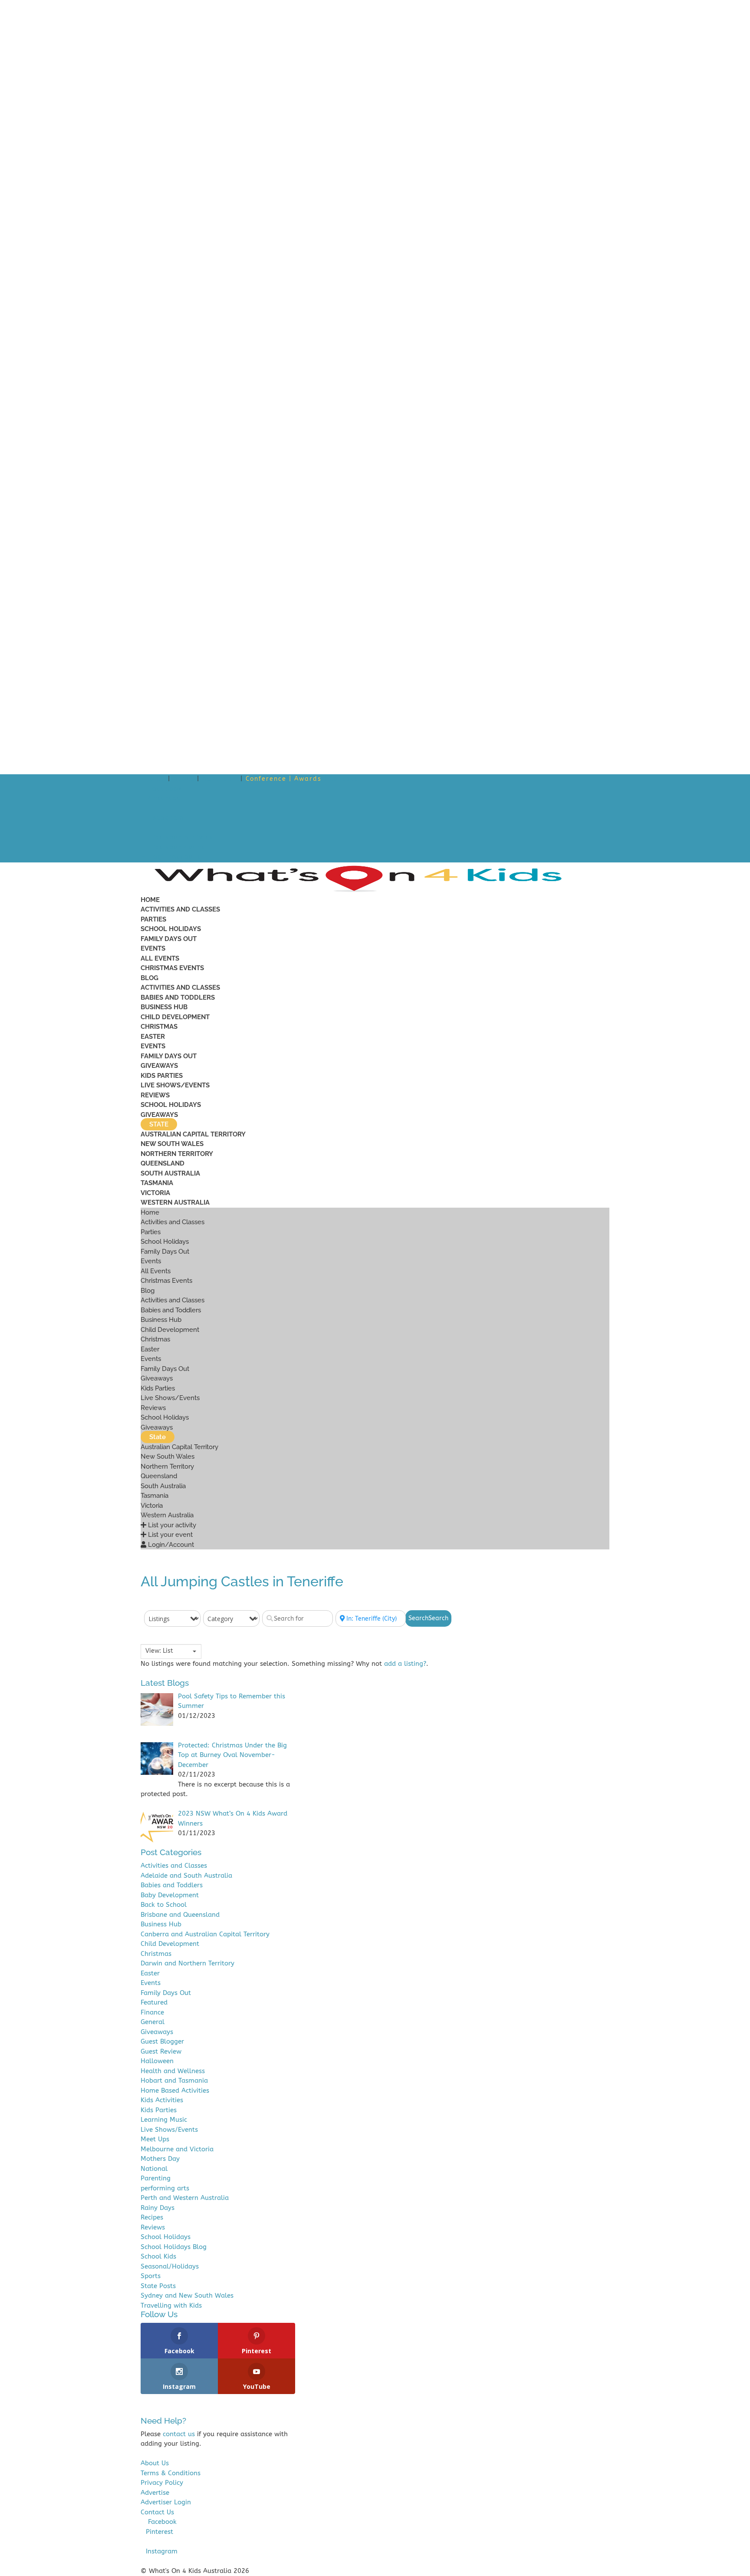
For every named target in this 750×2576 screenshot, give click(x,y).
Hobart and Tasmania (174, 2081)
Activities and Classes (180, 909)
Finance (152, 2012)
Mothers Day (160, 2159)
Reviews (155, 1095)
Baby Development (170, 1895)
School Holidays (171, 929)
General (153, 2022)
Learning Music (164, 2120)
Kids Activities (162, 2100)
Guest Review (161, 2051)
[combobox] (171, 1651)
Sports (151, 2276)
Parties (153, 919)
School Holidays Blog (174, 2247)
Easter (153, 1037)
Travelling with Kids (171, 2305)
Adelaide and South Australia (186, 1876)
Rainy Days (158, 2208)
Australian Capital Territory (193, 1134)
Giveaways (159, 1066)
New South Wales (172, 1144)
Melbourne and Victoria (177, 2149)
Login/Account (174, 857)
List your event (176, 847)
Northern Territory (177, 1154)
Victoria (155, 1193)
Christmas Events (172, 968)
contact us (179, 2434)
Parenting (156, 2178)
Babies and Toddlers (178, 997)
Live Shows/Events (175, 1085)
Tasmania (157, 1183)
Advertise (220, 779)
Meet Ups (155, 2139)
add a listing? (405, 1664)
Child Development (175, 1017)
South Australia (170, 1173)
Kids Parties (162, 1076)
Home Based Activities (175, 2091)
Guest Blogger (162, 2041)
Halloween (157, 2061)
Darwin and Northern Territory (187, 1963)
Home (155, 779)
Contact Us (157, 2512)
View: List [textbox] (159, 1651)
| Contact (341, 779)
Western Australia (175, 1202)
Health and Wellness (173, 2071)
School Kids (158, 2256)
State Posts (158, 2286)
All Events (160, 958)
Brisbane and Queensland (180, 1915)
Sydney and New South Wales (187, 2295)
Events (153, 948)
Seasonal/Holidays (170, 2266)
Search (428, 1618)
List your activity (180, 837)
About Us (155, 2463)
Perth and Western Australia (185, 2198)
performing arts (165, 2188)
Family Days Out (169, 939)
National (154, 2169)
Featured (154, 2002)
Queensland (163, 1163)
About (184, 779)
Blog (150, 978)
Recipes (152, 2217)
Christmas (159, 1027)
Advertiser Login (166, 2502)
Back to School (164, 1905)
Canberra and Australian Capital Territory (205, 1934)
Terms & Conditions (171, 2473)
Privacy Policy (162, 2483)
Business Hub (164, 1007)
